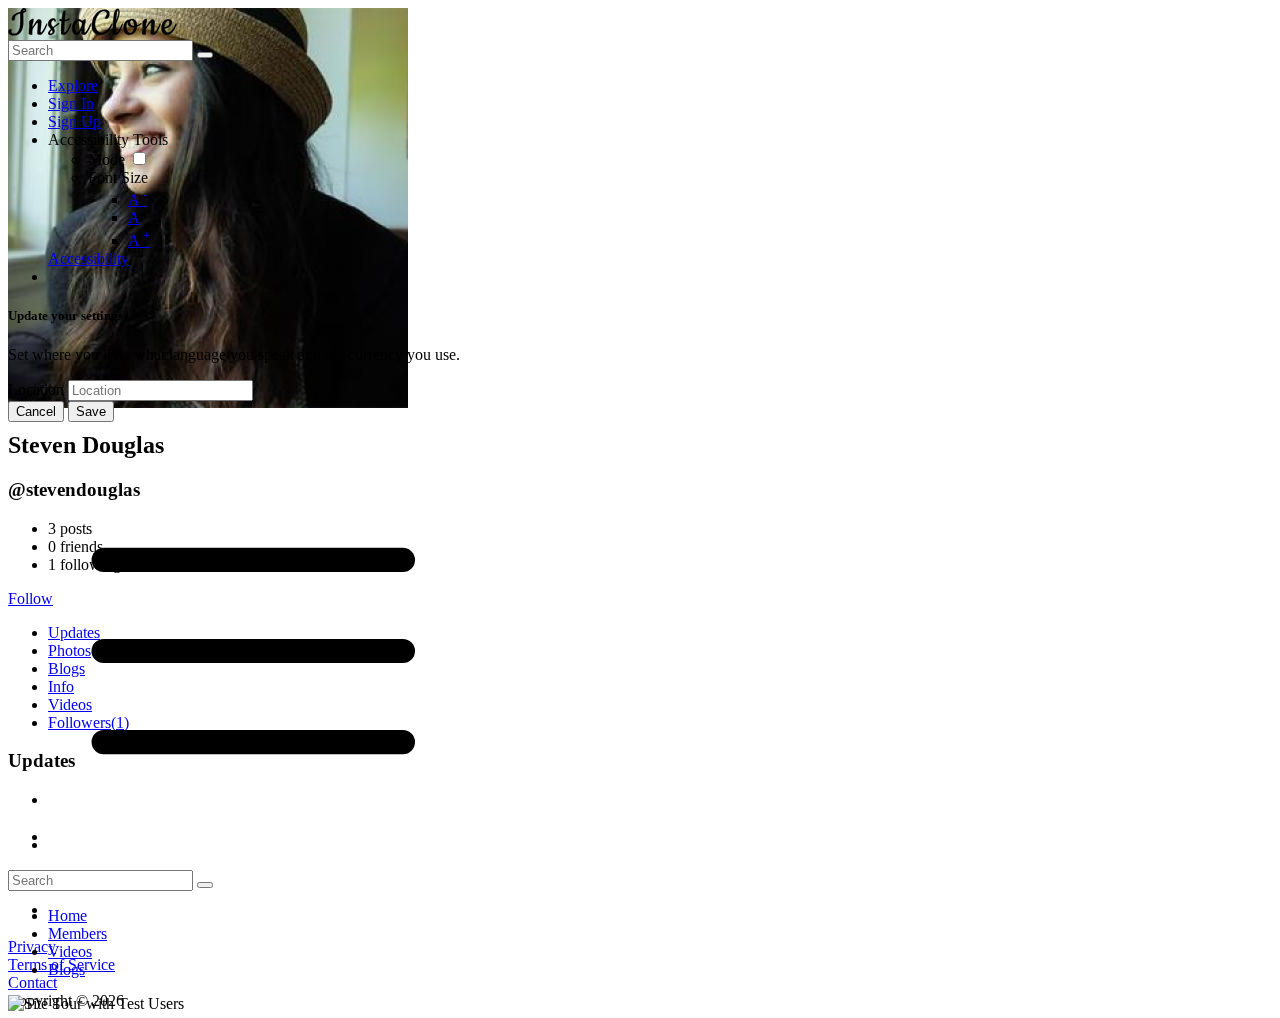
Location (36, 389)
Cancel (36, 411)
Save (91, 411)
